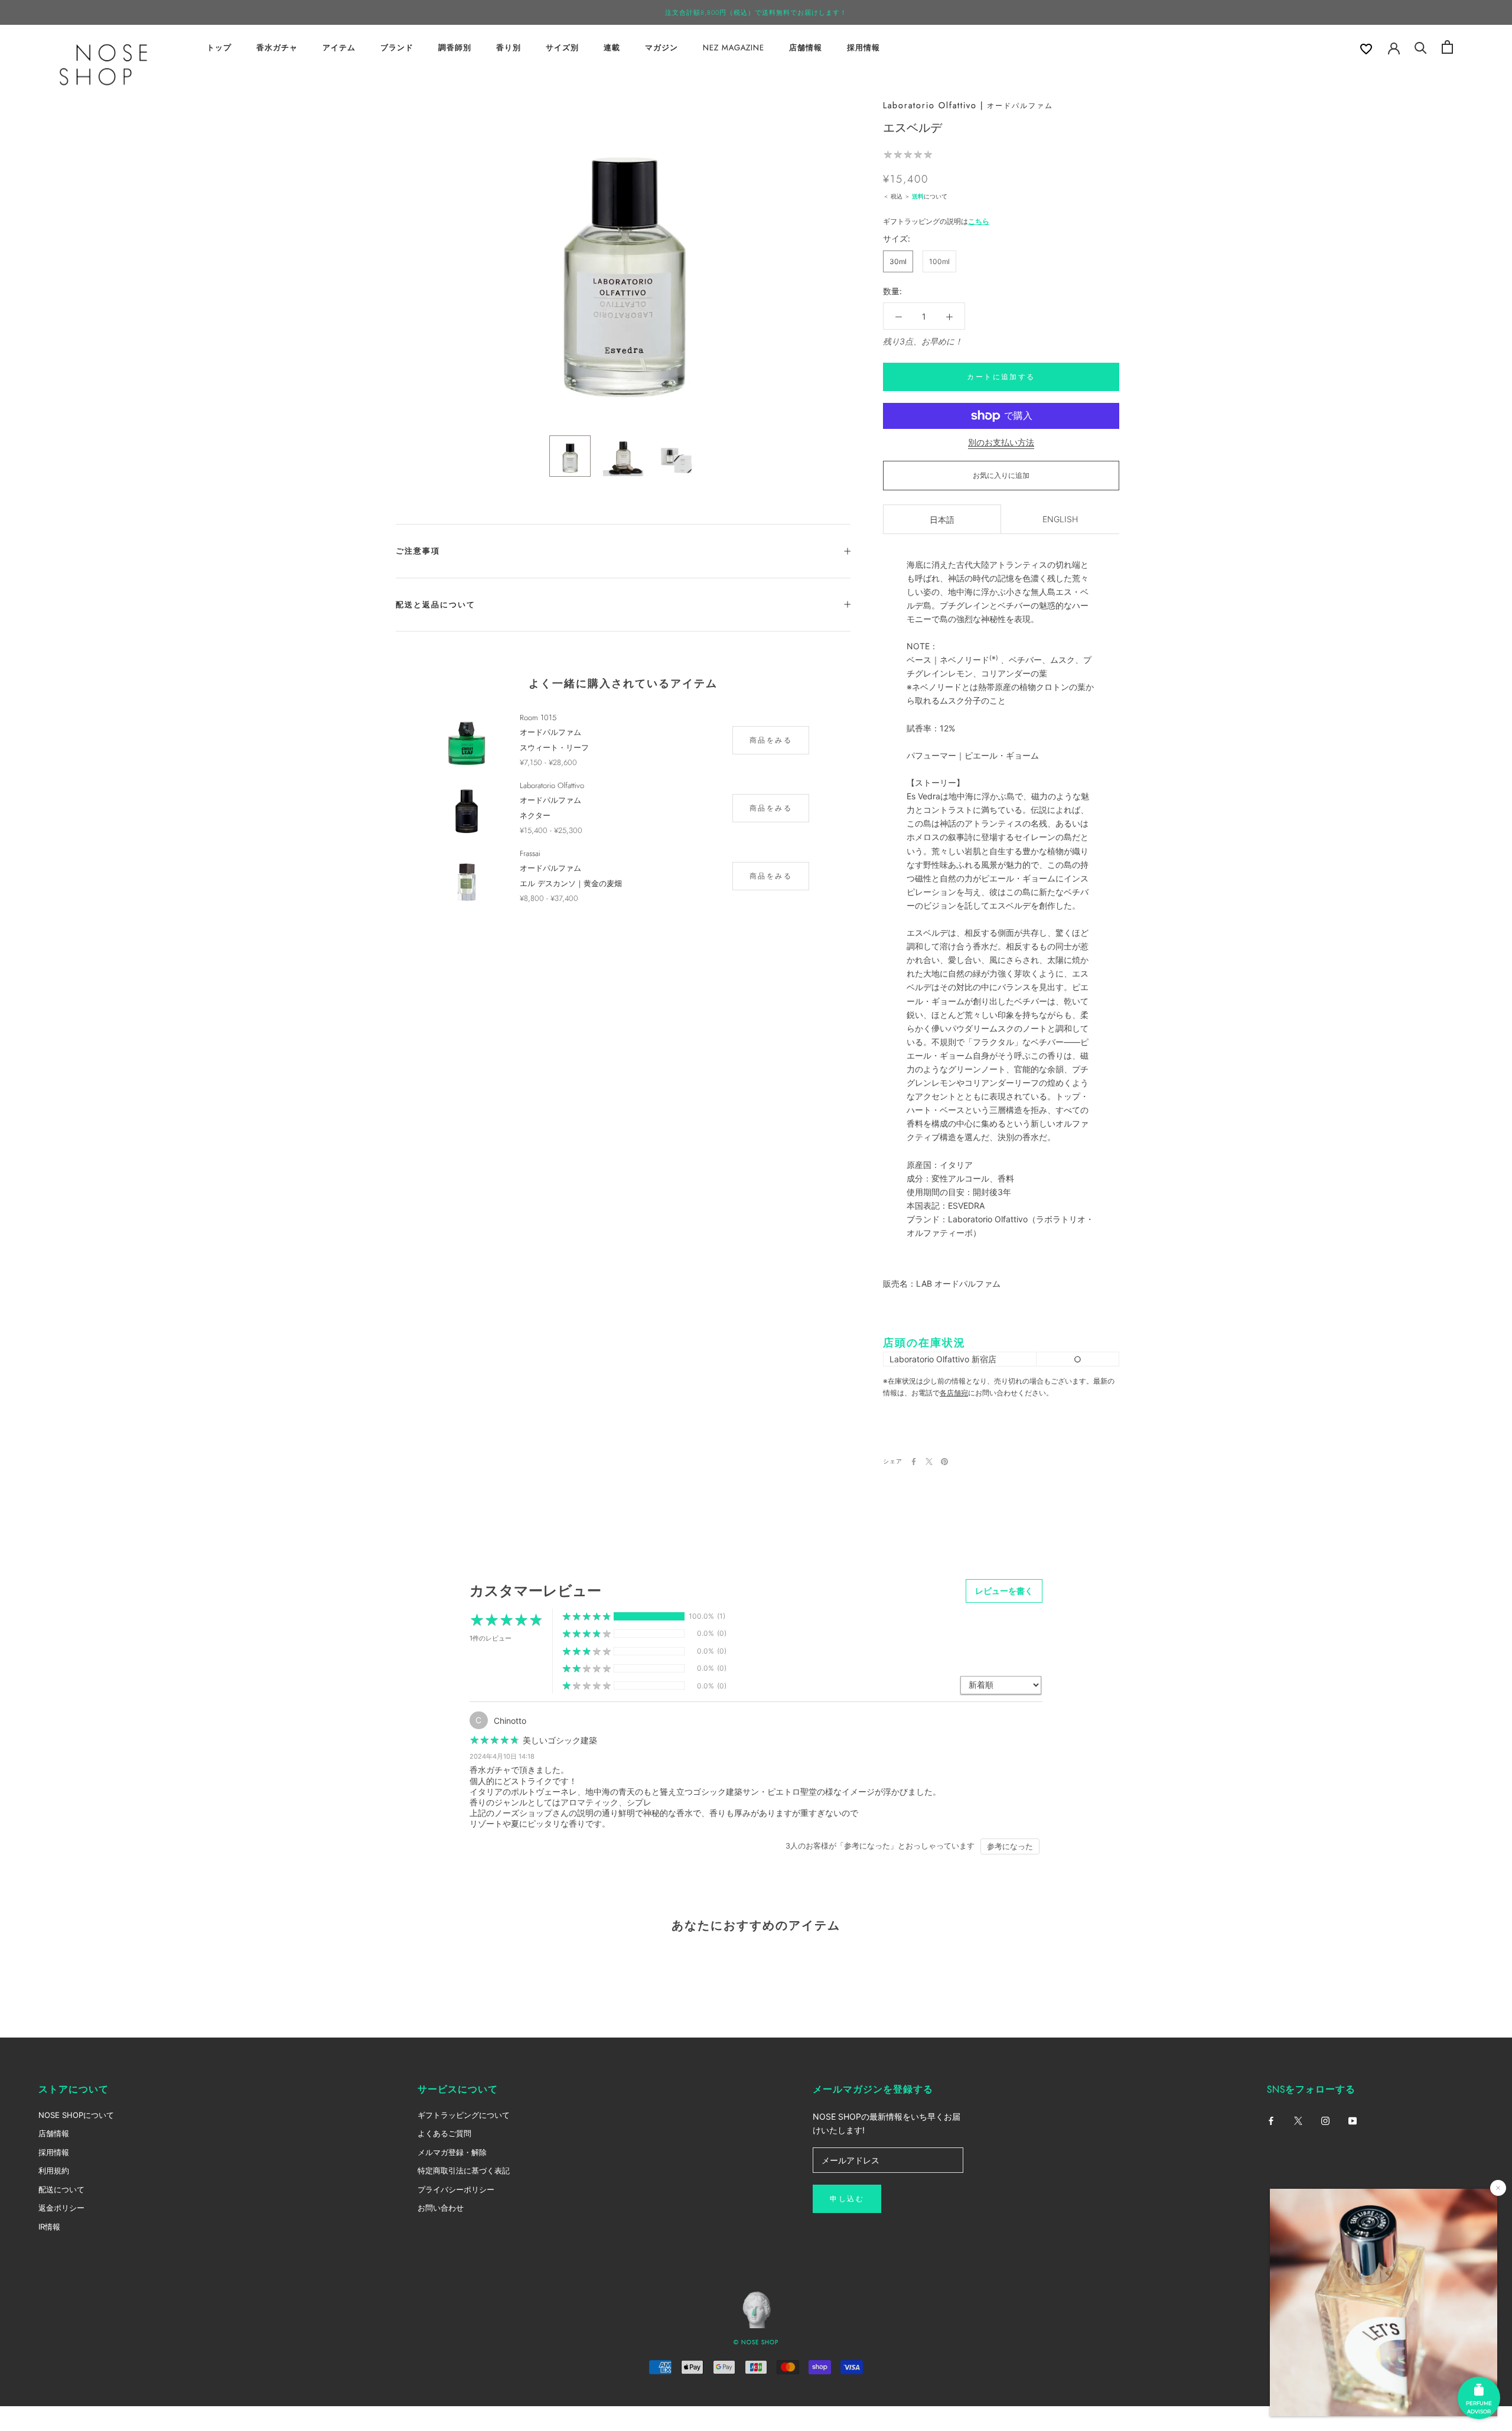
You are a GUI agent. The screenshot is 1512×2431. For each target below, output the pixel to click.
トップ (219, 48)
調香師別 (455, 48)
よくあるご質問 (444, 2133)
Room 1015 (538, 717)
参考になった (1010, 1846)
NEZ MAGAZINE (734, 48)
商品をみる (771, 740)
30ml (898, 261)
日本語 (942, 520)
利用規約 (54, 2170)
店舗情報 (806, 48)
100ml (939, 261)
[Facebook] (914, 1462)
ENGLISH (1060, 519)
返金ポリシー (61, 2208)
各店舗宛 (954, 1393)
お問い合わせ (441, 2208)
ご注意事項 (418, 551)
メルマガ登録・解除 (452, 2152)
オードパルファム (1020, 106)
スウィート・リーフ (554, 748)
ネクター (535, 816)
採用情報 (863, 48)
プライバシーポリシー (456, 2189)
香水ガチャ (277, 48)
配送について (61, 2189)
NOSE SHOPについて (76, 2115)
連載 (612, 48)
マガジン (661, 48)
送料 (918, 196)
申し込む (847, 2199)
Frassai (530, 853)
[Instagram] (1325, 2120)
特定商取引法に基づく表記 (464, 2170)
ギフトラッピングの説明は (936, 221)
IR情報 (49, 2227)
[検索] (1421, 47)
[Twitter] (929, 1462)
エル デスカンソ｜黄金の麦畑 (571, 883)
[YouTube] (1353, 2120)
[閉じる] (1498, 2188)
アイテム (339, 48)
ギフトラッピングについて (464, 2115)
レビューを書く (1004, 1591)
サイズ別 (562, 48)
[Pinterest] (944, 1462)
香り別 (509, 48)
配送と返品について (436, 605)
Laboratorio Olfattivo (930, 105)
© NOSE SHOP (756, 2342)
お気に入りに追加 (1001, 475)
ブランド (397, 48)
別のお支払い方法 (1001, 442)
